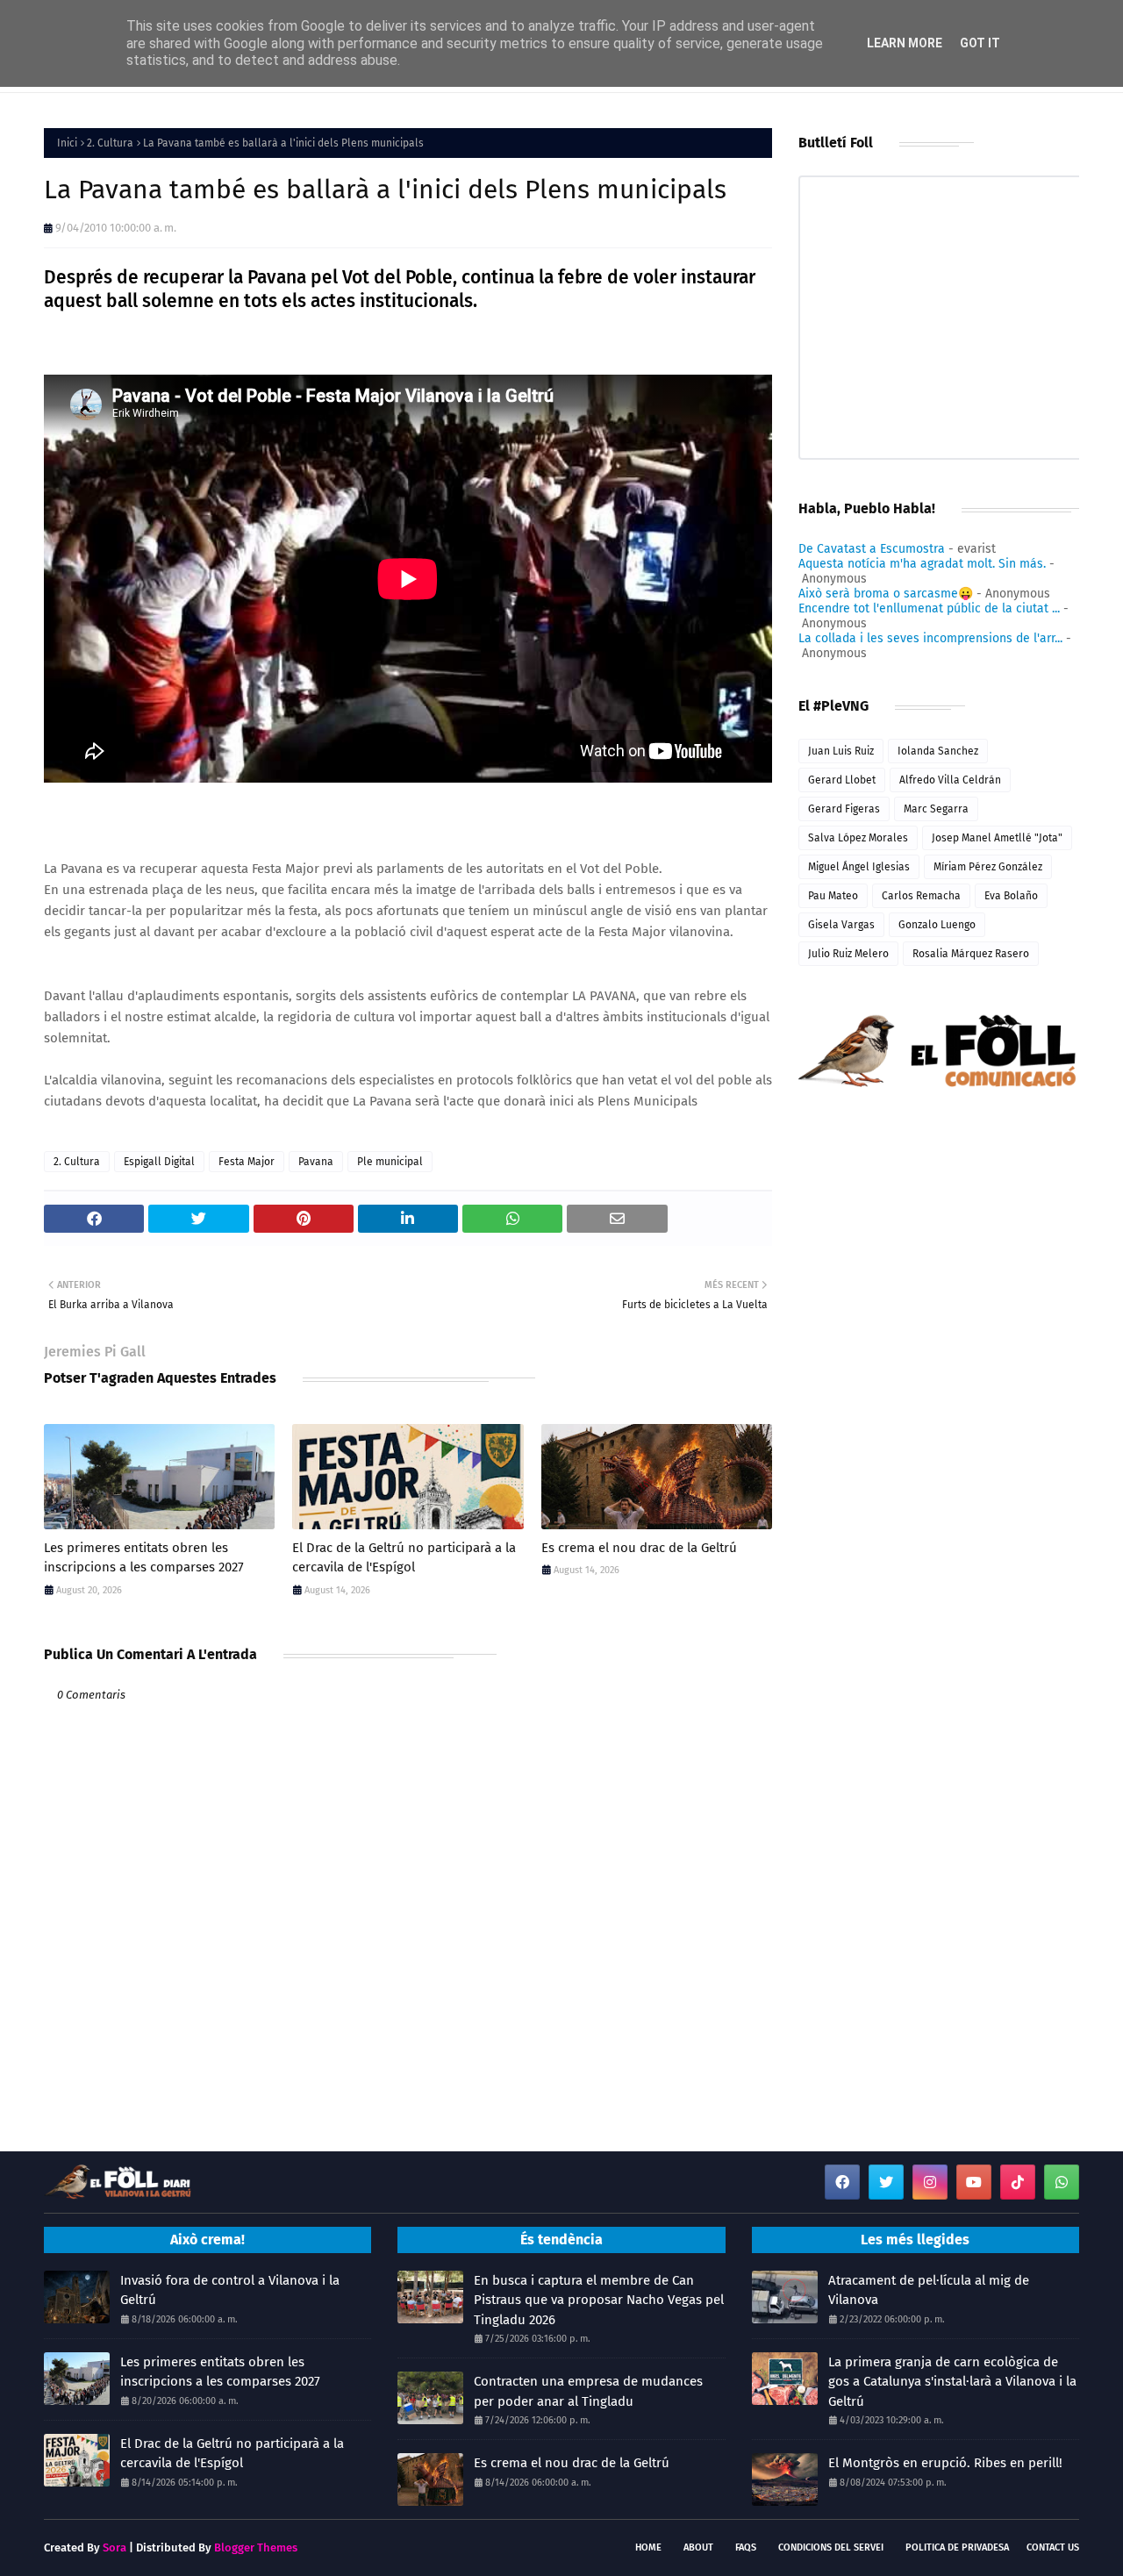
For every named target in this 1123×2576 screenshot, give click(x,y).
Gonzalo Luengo (937, 925)
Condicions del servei (831, 2547)
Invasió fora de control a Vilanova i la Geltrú (230, 2290)
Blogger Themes (256, 2547)
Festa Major (247, 1162)
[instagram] (930, 2182)
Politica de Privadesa (957, 2547)
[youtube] (974, 2182)
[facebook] (842, 2182)
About (698, 2547)
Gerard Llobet (842, 780)
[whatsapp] (1062, 2182)
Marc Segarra (936, 809)
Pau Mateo (833, 896)
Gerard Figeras (844, 809)
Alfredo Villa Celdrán (950, 780)
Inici (67, 143)
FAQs (746, 2547)
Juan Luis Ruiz (841, 751)
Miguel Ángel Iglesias (859, 867)
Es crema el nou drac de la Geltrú (639, 1548)
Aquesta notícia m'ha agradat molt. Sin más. (922, 564)
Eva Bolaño (1011, 896)
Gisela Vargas (841, 925)
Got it (980, 43)
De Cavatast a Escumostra (872, 549)
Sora (114, 2547)
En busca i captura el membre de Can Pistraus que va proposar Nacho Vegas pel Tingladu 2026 (599, 2300)
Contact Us (1053, 2547)
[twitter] (886, 2182)
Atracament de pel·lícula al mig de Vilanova (929, 2290)
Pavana (316, 1162)
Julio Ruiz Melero (848, 954)
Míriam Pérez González (988, 867)
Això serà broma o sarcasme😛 (886, 594)
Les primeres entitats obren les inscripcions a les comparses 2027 (144, 1558)
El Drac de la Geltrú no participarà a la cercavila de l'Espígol (404, 1558)
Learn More (905, 43)
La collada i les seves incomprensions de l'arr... (930, 638)
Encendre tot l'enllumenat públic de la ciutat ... (929, 608)
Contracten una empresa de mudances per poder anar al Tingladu (588, 2391)
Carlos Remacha (921, 896)
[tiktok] (1018, 2182)
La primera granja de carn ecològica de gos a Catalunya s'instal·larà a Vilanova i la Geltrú (952, 2382)
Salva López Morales (858, 838)
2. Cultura (110, 143)
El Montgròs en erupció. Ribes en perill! (945, 2463)
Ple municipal (390, 1162)
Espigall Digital (159, 1162)
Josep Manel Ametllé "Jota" (997, 838)
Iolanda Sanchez (938, 751)
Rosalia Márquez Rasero (971, 954)
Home (648, 2547)
